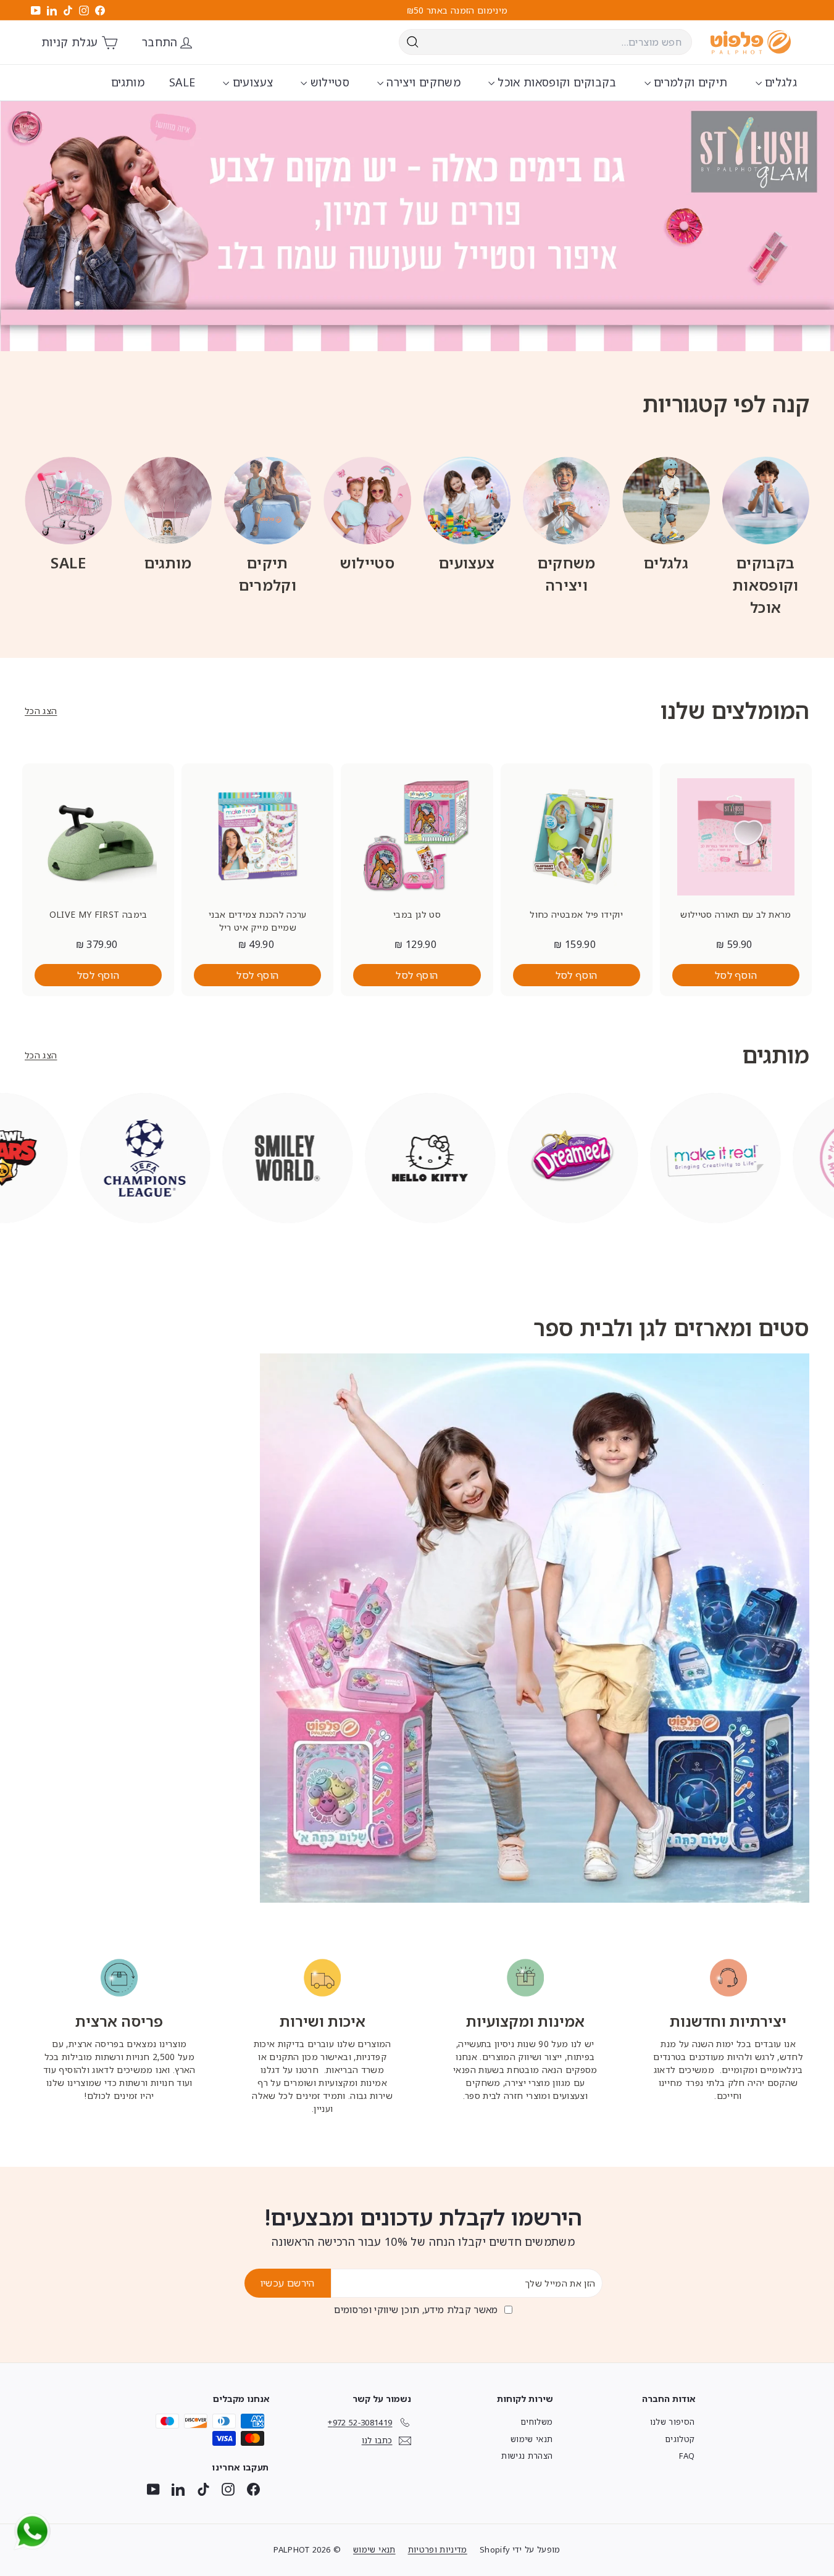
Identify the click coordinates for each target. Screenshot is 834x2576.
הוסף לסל (736, 975)
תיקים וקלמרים (689, 82)
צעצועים (251, 82)
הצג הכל (41, 711)
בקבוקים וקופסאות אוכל (556, 82)
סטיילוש (328, 82)
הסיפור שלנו (673, 2422)
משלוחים (536, 2422)
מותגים (128, 82)
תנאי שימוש (532, 2439)
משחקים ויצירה (422, 82)
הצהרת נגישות (527, 2456)
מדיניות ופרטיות (438, 2549)
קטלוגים (680, 2439)
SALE (182, 82)
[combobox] (545, 42)
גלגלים (779, 82)
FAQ (687, 2456)
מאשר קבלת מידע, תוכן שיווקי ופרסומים (416, 2309)
